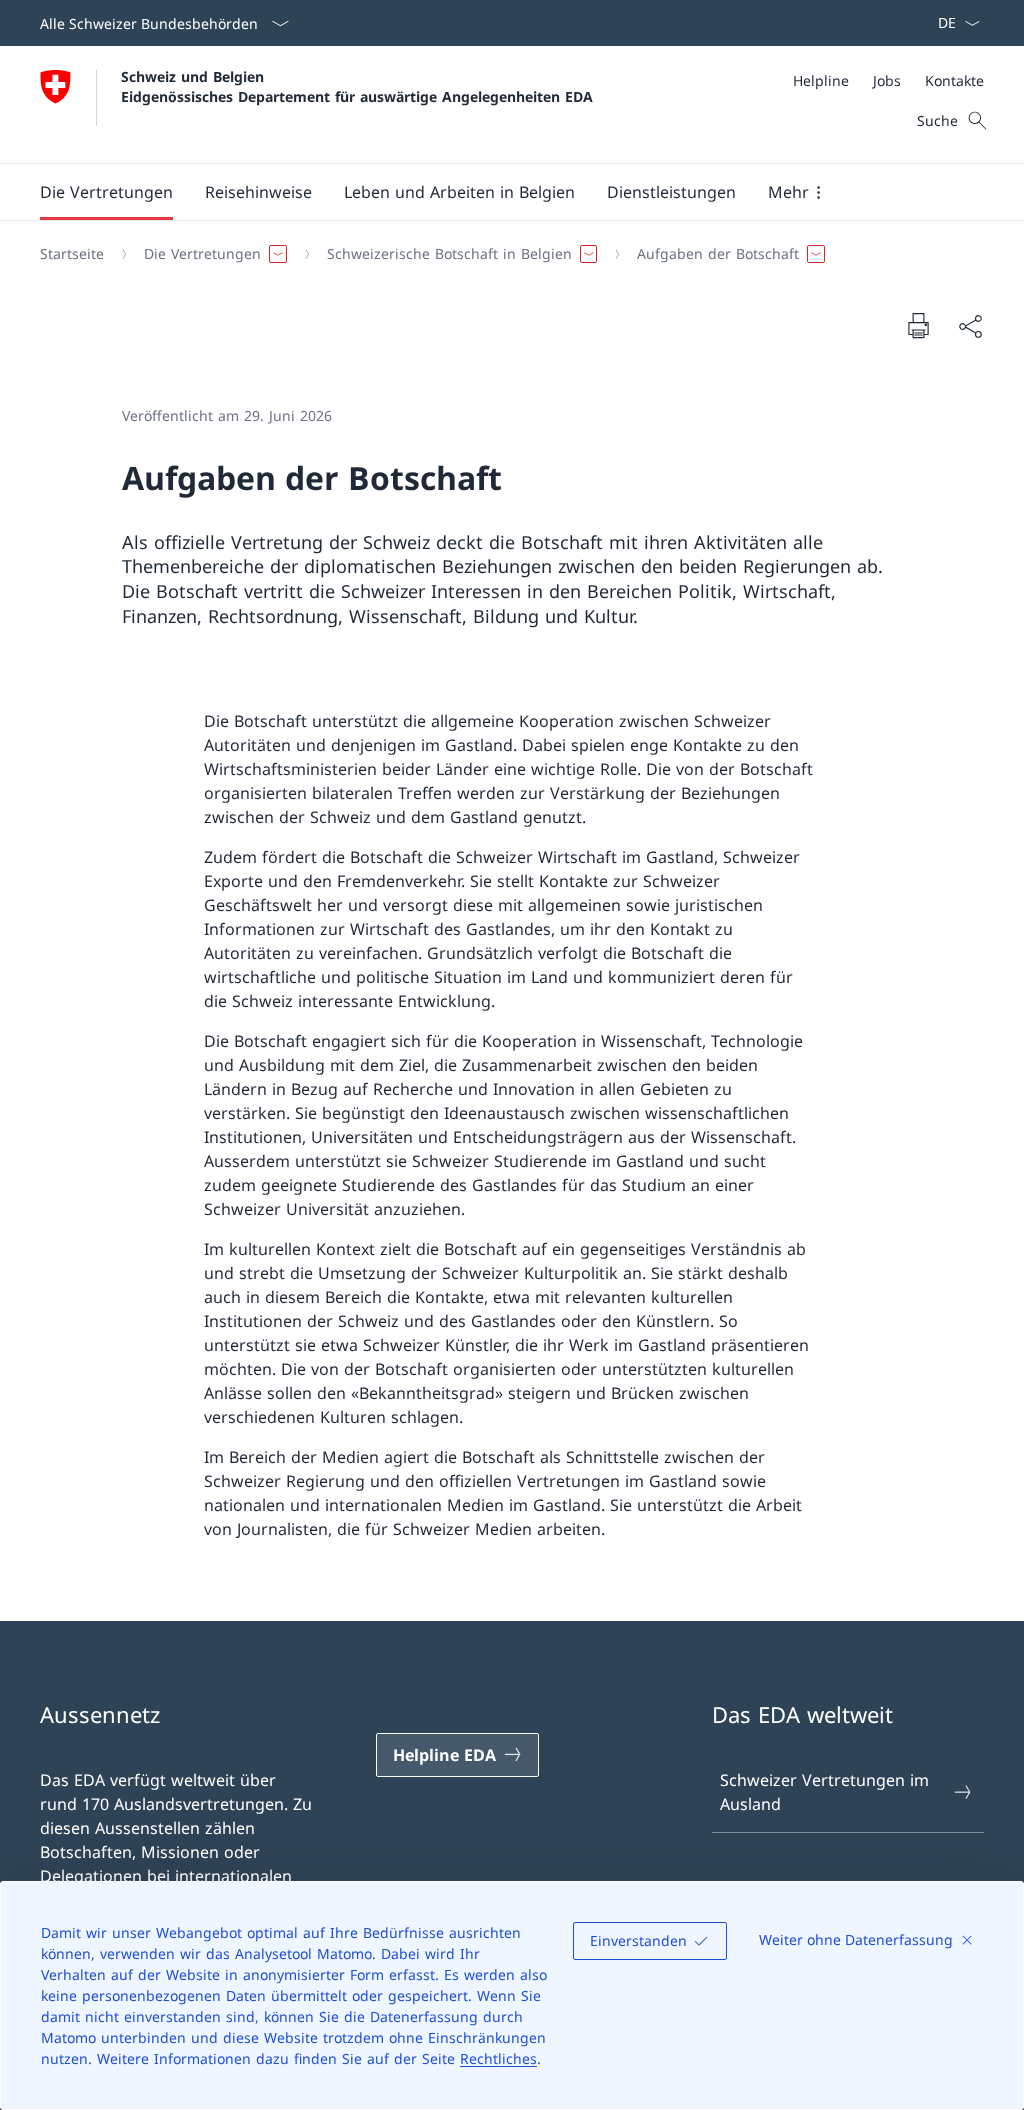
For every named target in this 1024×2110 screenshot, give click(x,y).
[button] (106, 192)
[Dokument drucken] (918, 325)
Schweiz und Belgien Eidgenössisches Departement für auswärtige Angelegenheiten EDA (357, 86)
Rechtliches (498, 2058)
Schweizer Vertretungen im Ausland (824, 1792)
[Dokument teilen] (970, 326)
